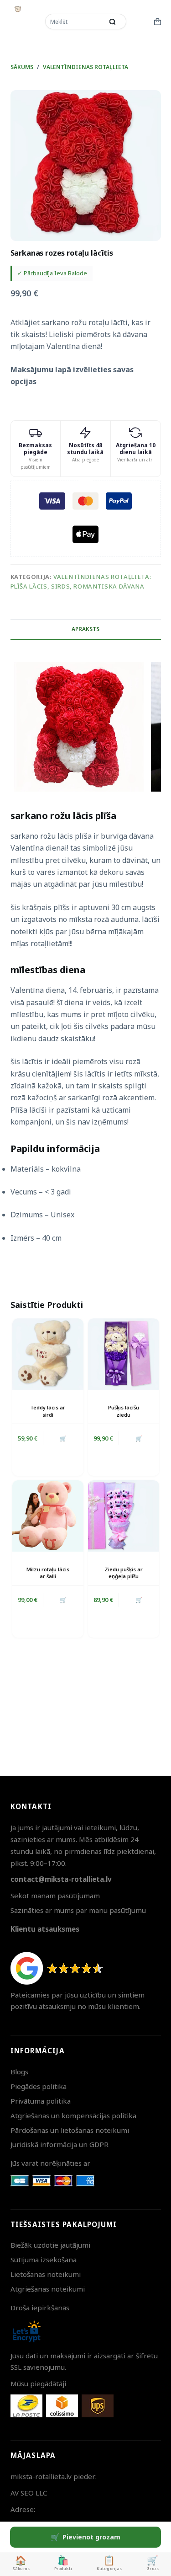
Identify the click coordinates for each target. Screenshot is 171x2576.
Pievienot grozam (91, 2537)
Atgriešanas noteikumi (48, 2289)
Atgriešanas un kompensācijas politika (73, 2115)
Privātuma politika (41, 2101)
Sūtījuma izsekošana (44, 2260)
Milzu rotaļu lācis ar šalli (48, 1573)
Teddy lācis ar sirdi (48, 1411)
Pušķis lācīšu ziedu (124, 1411)
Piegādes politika (39, 2086)
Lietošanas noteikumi (46, 2274)
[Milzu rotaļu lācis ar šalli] (48, 1516)
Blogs (19, 2072)
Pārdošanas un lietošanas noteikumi (70, 2130)
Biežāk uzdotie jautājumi (50, 2245)
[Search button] (113, 21)
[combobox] (75, 21)
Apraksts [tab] (85, 629)
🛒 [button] (139, 1438)
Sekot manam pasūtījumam (55, 1896)
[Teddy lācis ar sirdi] (48, 1354)
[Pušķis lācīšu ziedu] (124, 1354)
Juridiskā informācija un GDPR (60, 2144)
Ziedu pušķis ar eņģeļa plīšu (124, 1573)
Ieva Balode (71, 273)
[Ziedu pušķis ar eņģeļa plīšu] (124, 1516)
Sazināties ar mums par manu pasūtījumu (78, 1910)
